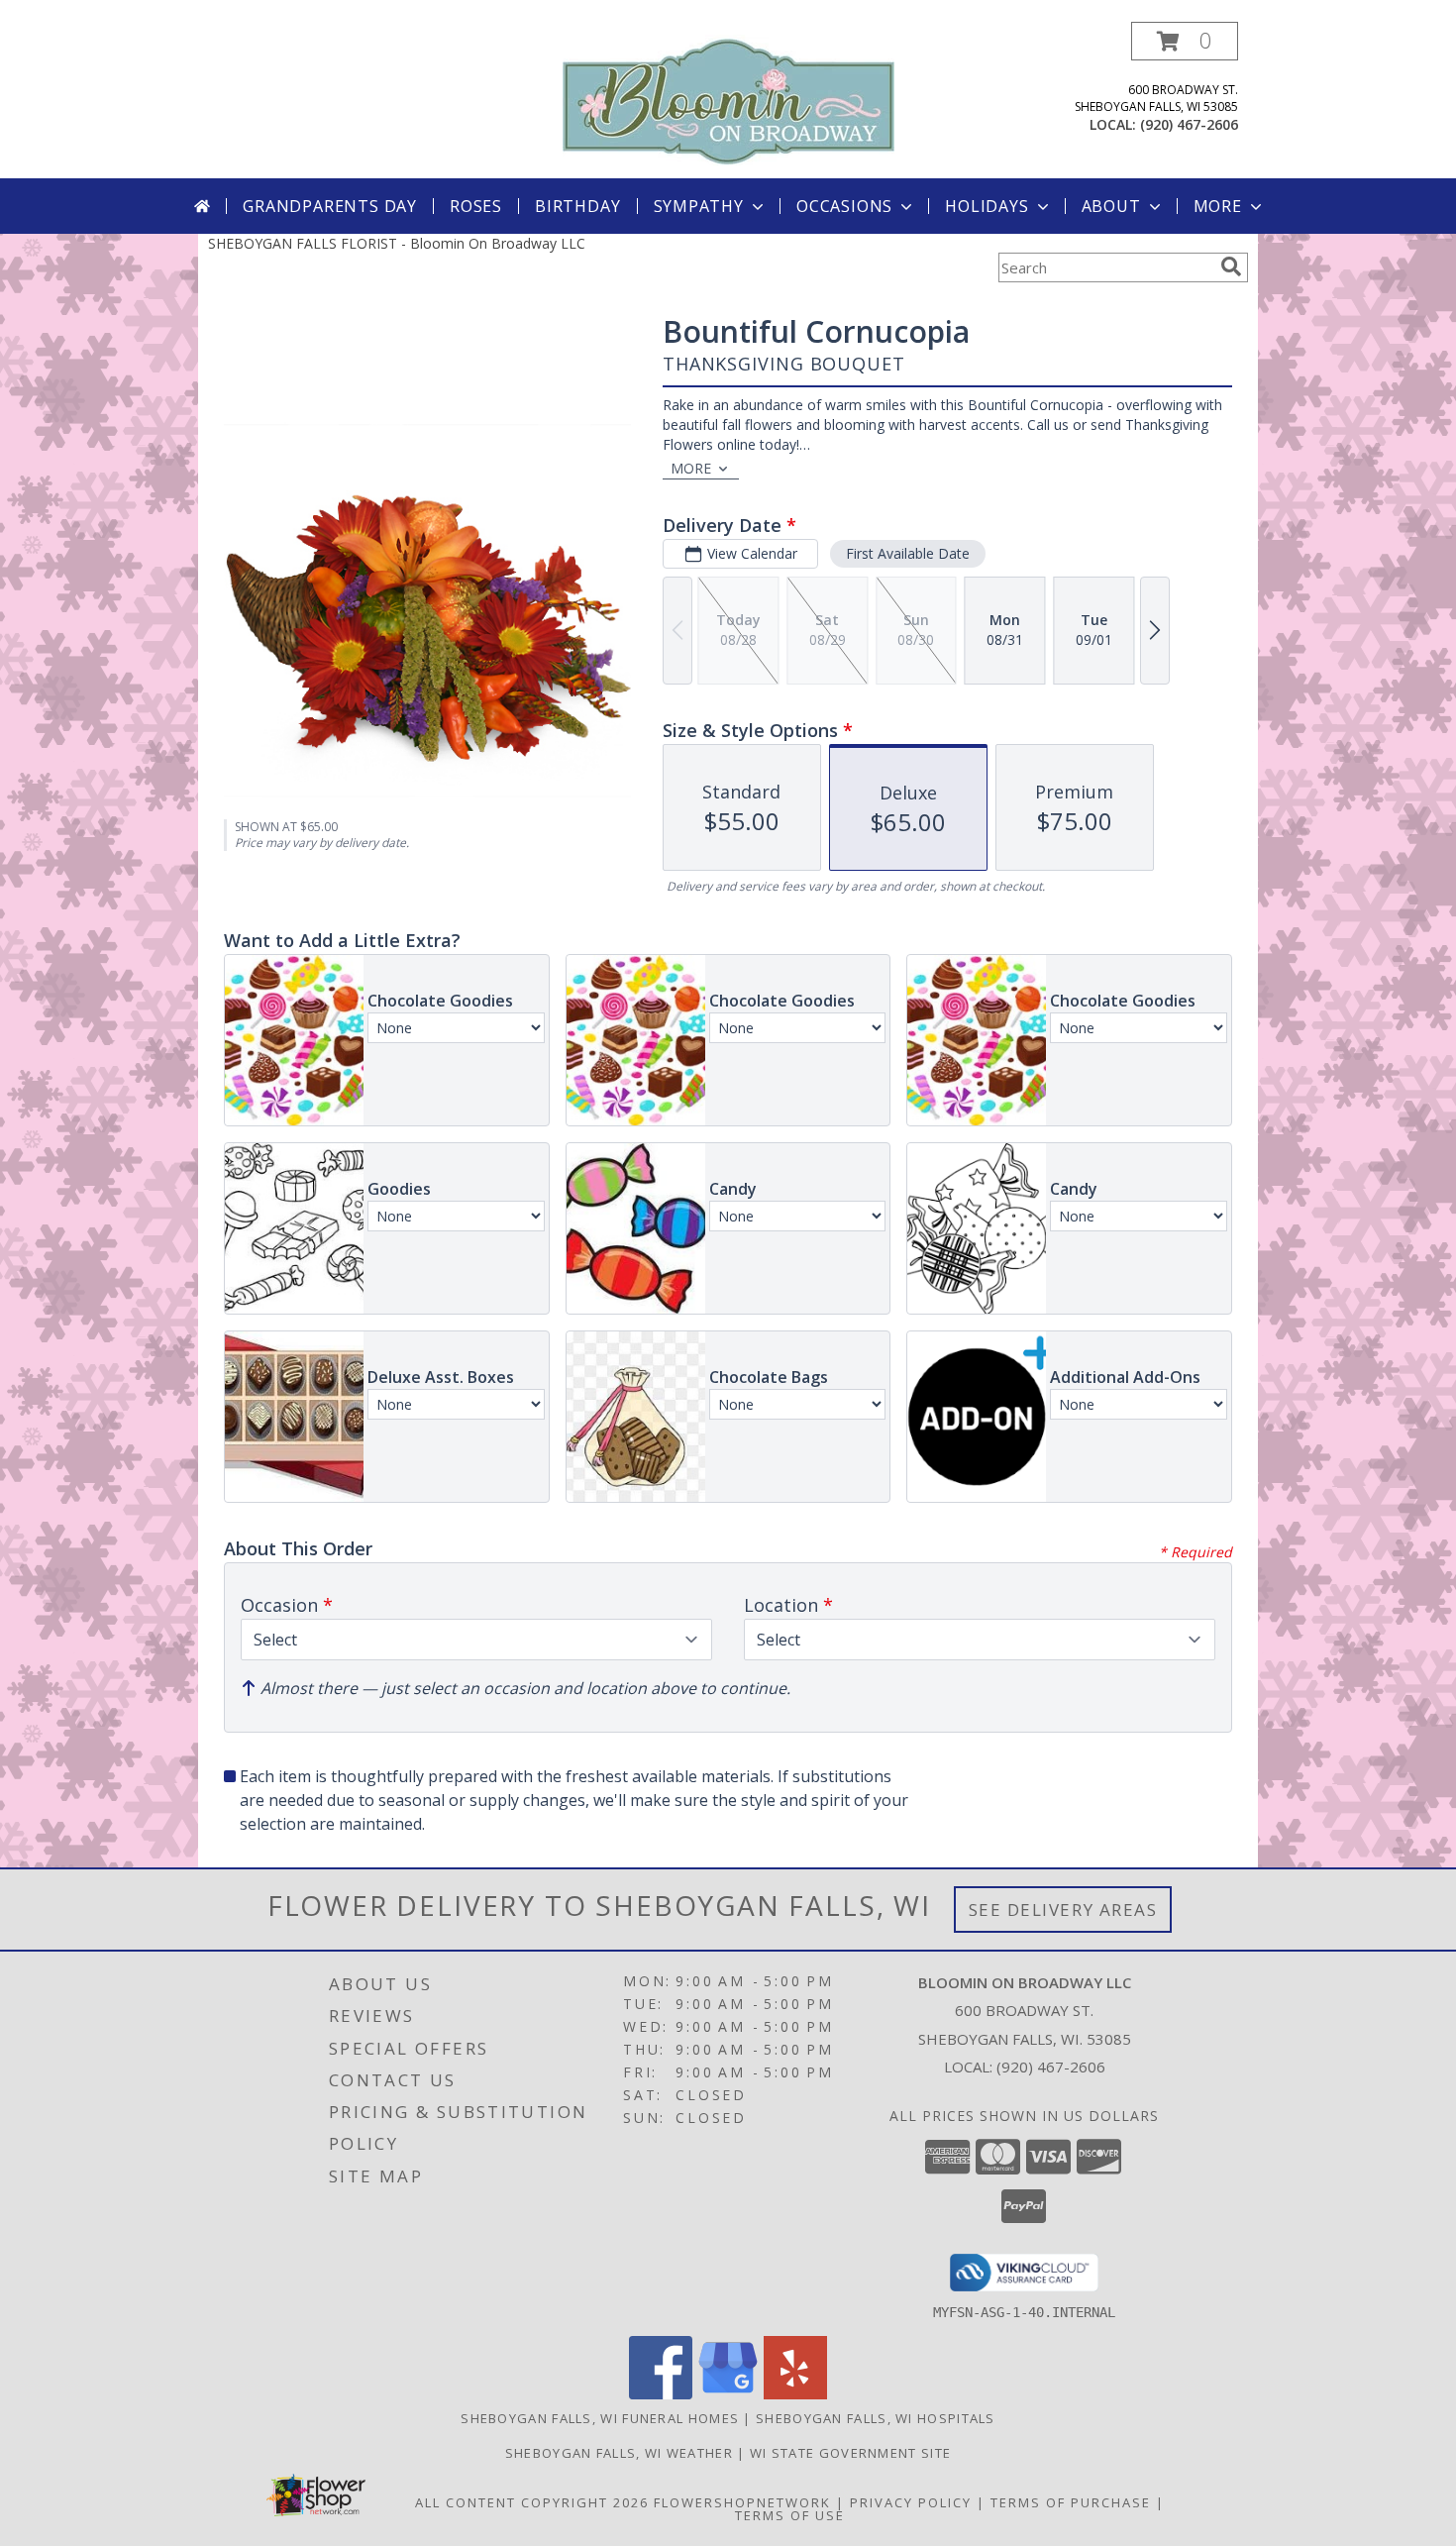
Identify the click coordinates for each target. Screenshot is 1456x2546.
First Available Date (908, 553)
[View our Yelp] (795, 2394)
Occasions (844, 206)
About (1111, 206)
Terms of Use (790, 2515)
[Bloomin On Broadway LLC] (728, 99)
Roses (476, 206)
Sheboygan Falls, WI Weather (619, 2453)
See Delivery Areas (1063, 1909)
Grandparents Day (330, 206)
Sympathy (699, 206)
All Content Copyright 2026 (532, 2502)
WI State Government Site (850, 2453)
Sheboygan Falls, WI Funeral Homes (600, 2418)
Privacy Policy (911, 2502)
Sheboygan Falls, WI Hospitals (876, 2418)
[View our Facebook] (661, 2394)
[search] (1231, 266)
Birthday (577, 206)
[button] (1185, 41)
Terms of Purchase (1071, 2502)
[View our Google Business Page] (728, 2394)
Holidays (987, 206)
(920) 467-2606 (1189, 124)
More (1218, 206)
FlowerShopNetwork (742, 2502)
